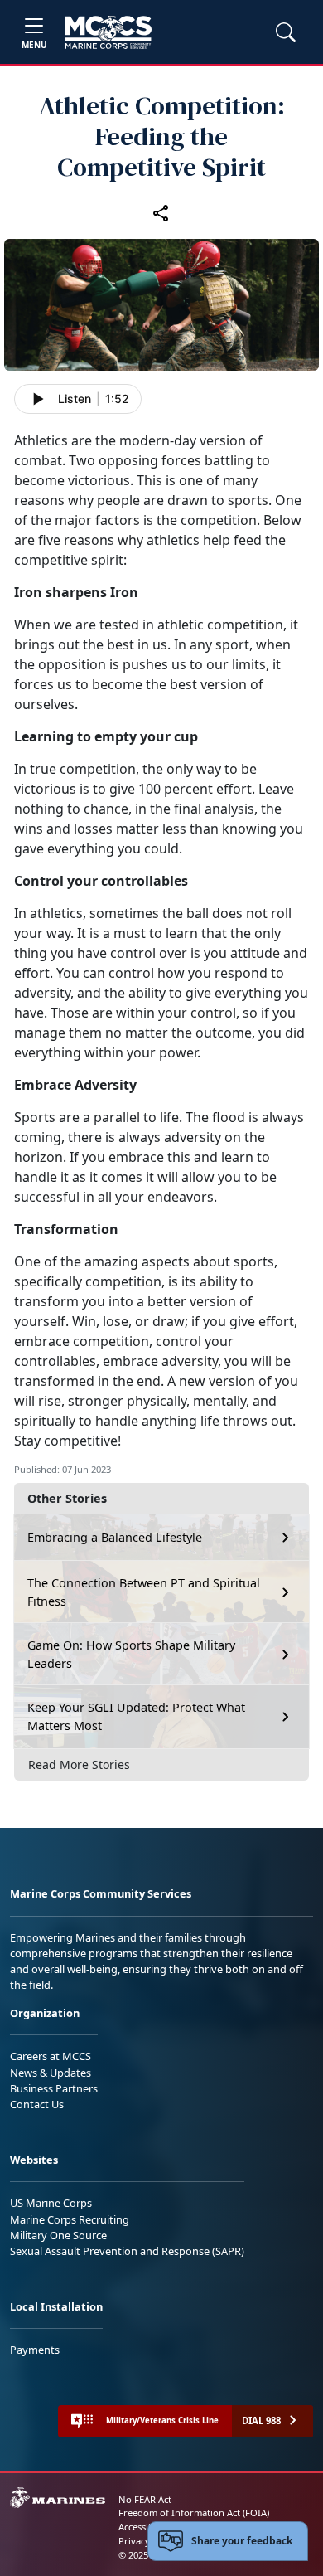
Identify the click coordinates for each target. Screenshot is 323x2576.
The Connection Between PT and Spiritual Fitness (144, 1592)
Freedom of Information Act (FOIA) (194, 2513)
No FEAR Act (145, 2499)
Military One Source (58, 2235)
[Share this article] (161, 213)
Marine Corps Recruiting (70, 2219)
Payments (35, 2350)
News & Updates (51, 2073)
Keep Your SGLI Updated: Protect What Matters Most (136, 1716)
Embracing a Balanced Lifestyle (115, 1537)
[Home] (108, 32)
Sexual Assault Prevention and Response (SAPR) (127, 2251)
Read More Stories (79, 1764)
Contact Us (37, 2104)
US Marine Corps (51, 2203)
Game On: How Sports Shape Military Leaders (131, 1654)
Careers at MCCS (51, 2056)
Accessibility (144, 2527)
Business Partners (54, 2088)
